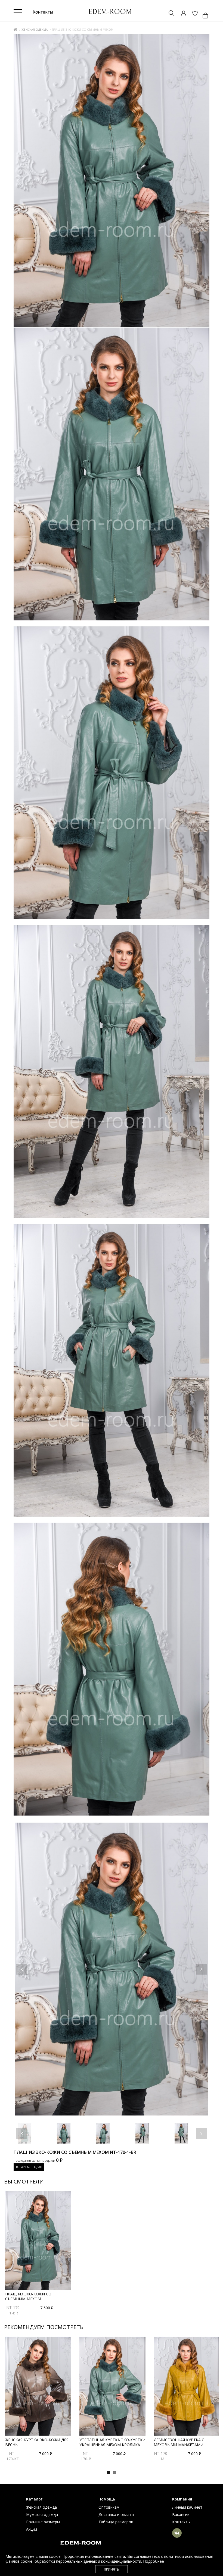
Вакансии (181, 2514)
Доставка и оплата (116, 2514)
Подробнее (154, 2561)
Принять (112, 2569)
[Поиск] (169, 14)
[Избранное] (192, 14)
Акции (32, 2529)
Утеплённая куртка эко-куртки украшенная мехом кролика (112, 2442)
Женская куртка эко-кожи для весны (37, 2442)
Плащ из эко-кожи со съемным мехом (28, 2296)
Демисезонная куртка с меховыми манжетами (179, 2442)
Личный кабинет (187, 2507)
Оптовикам (109, 2507)
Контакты (181, 2522)
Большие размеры (43, 2522)
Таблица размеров (116, 2522)
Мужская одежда (42, 2514)
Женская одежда (35, 30)
